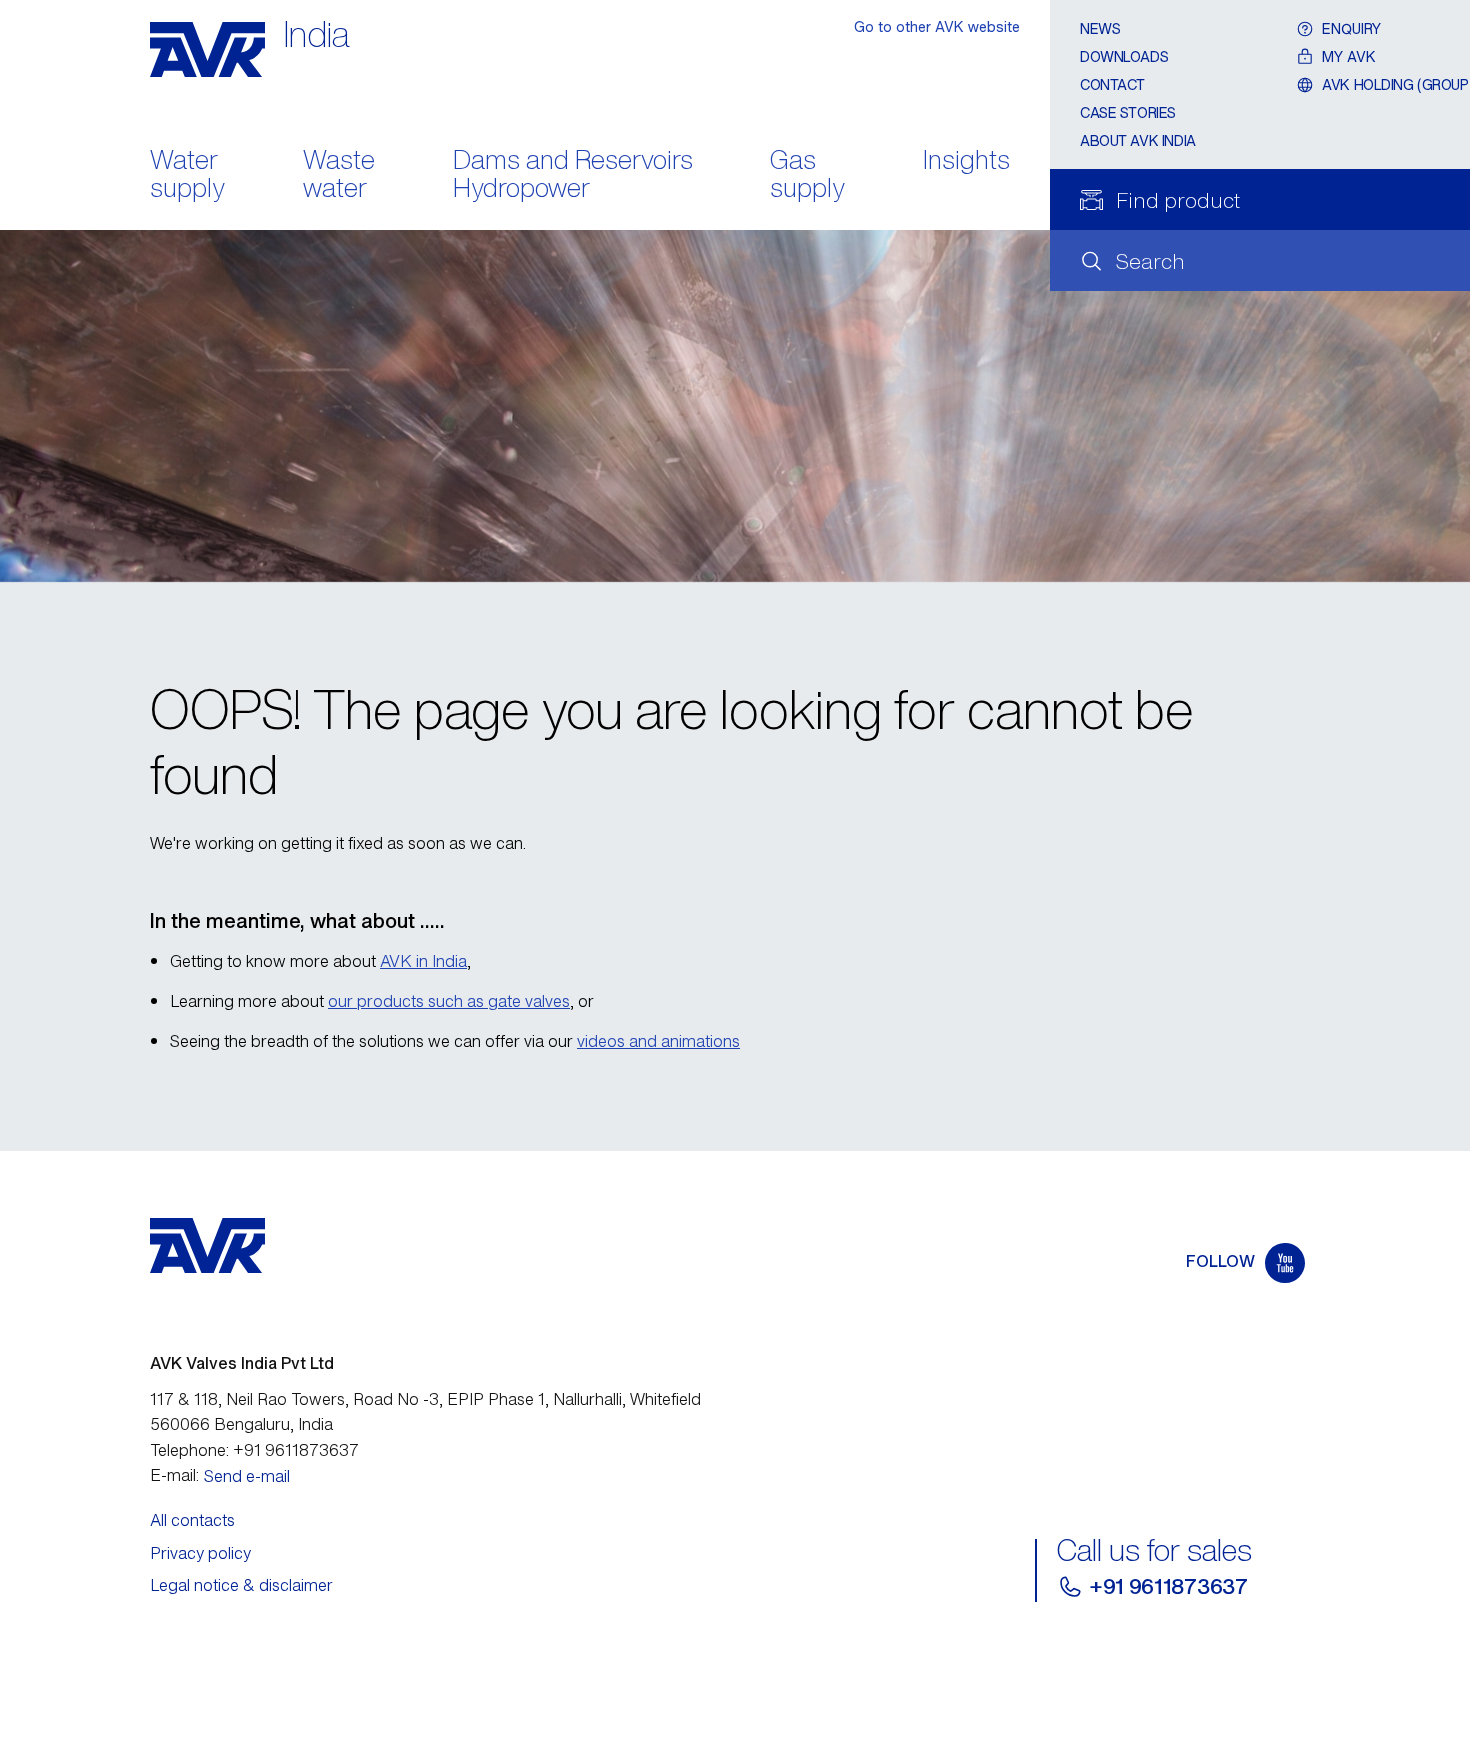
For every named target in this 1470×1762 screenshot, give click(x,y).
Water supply (187, 176)
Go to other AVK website (937, 26)
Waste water (339, 176)
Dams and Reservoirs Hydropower (573, 176)
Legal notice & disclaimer (241, 1585)
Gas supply (807, 176)
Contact (1112, 84)
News (1100, 28)
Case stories (1128, 112)
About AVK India (1138, 140)
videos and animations (658, 1041)
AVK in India (423, 961)
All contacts (192, 1520)
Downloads (1124, 56)
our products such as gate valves (449, 1001)
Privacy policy (200, 1553)
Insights (966, 161)
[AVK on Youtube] (1285, 1263)
